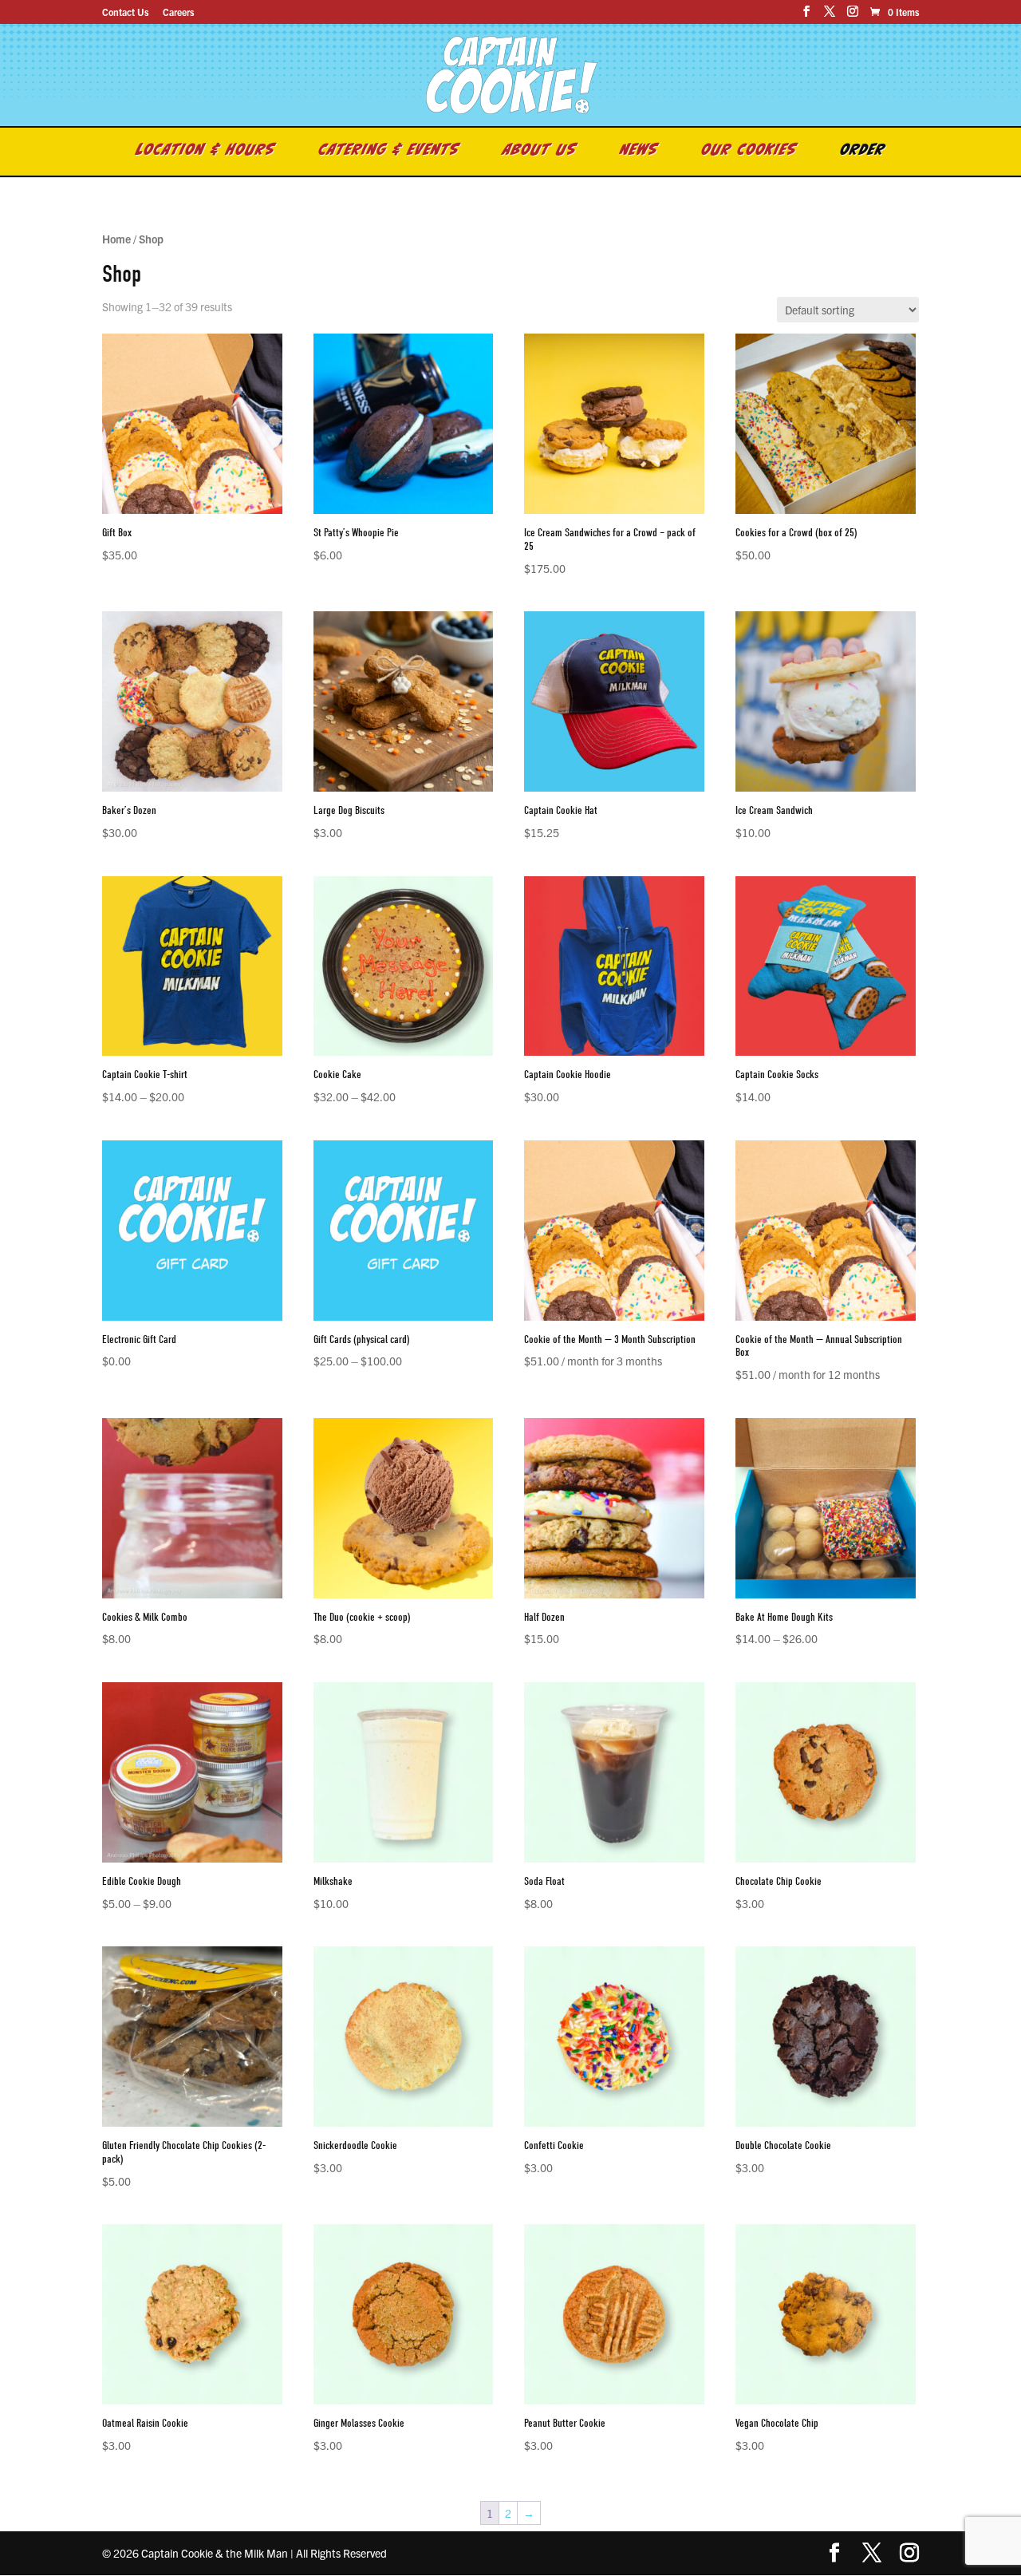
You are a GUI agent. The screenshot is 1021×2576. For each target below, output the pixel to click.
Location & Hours (206, 152)
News (639, 152)
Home (116, 239)
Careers (178, 12)
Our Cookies (749, 152)
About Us (540, 152)
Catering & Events (389, 152)
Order (863, 152)
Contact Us (125, 12)
